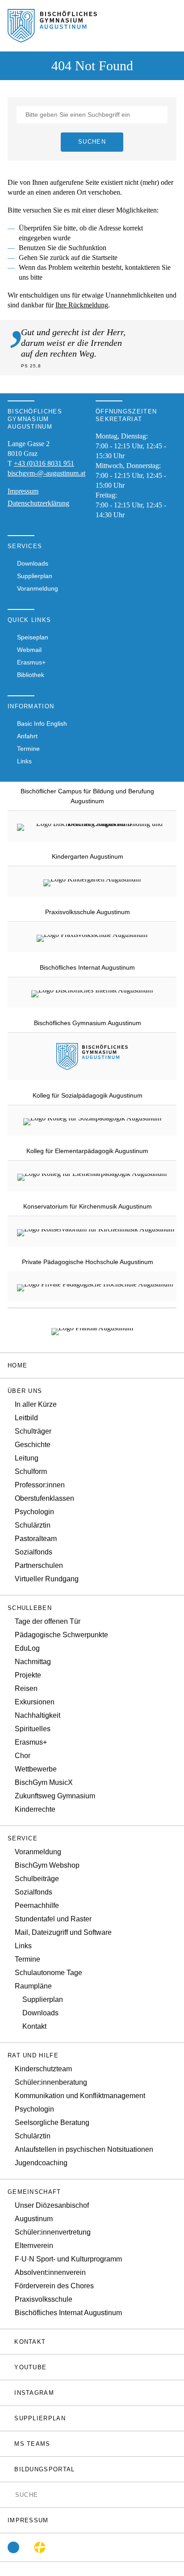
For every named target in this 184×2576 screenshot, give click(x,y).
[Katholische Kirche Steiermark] (40, 2547)
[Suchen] (10, 2494)
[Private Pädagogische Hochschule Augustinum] (95, 1286)
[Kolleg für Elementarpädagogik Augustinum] (92, 1176)
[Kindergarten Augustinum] (92, 881)
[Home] (52, 37)
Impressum (23, 491)
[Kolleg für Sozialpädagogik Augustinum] (92, 1120)
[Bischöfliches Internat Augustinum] (92, 992)
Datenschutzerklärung (38, 503)
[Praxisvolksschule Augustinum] (92, 937)
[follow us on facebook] (13, 2547)
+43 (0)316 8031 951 (44, 463)
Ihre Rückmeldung (82, 305)
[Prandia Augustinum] (92, 1330)
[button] (92, 1391)
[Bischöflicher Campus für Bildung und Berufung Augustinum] (96, 826)
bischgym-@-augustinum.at (46, 473)
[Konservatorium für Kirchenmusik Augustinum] (96, 1231)
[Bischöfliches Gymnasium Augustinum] (92, 1065)
